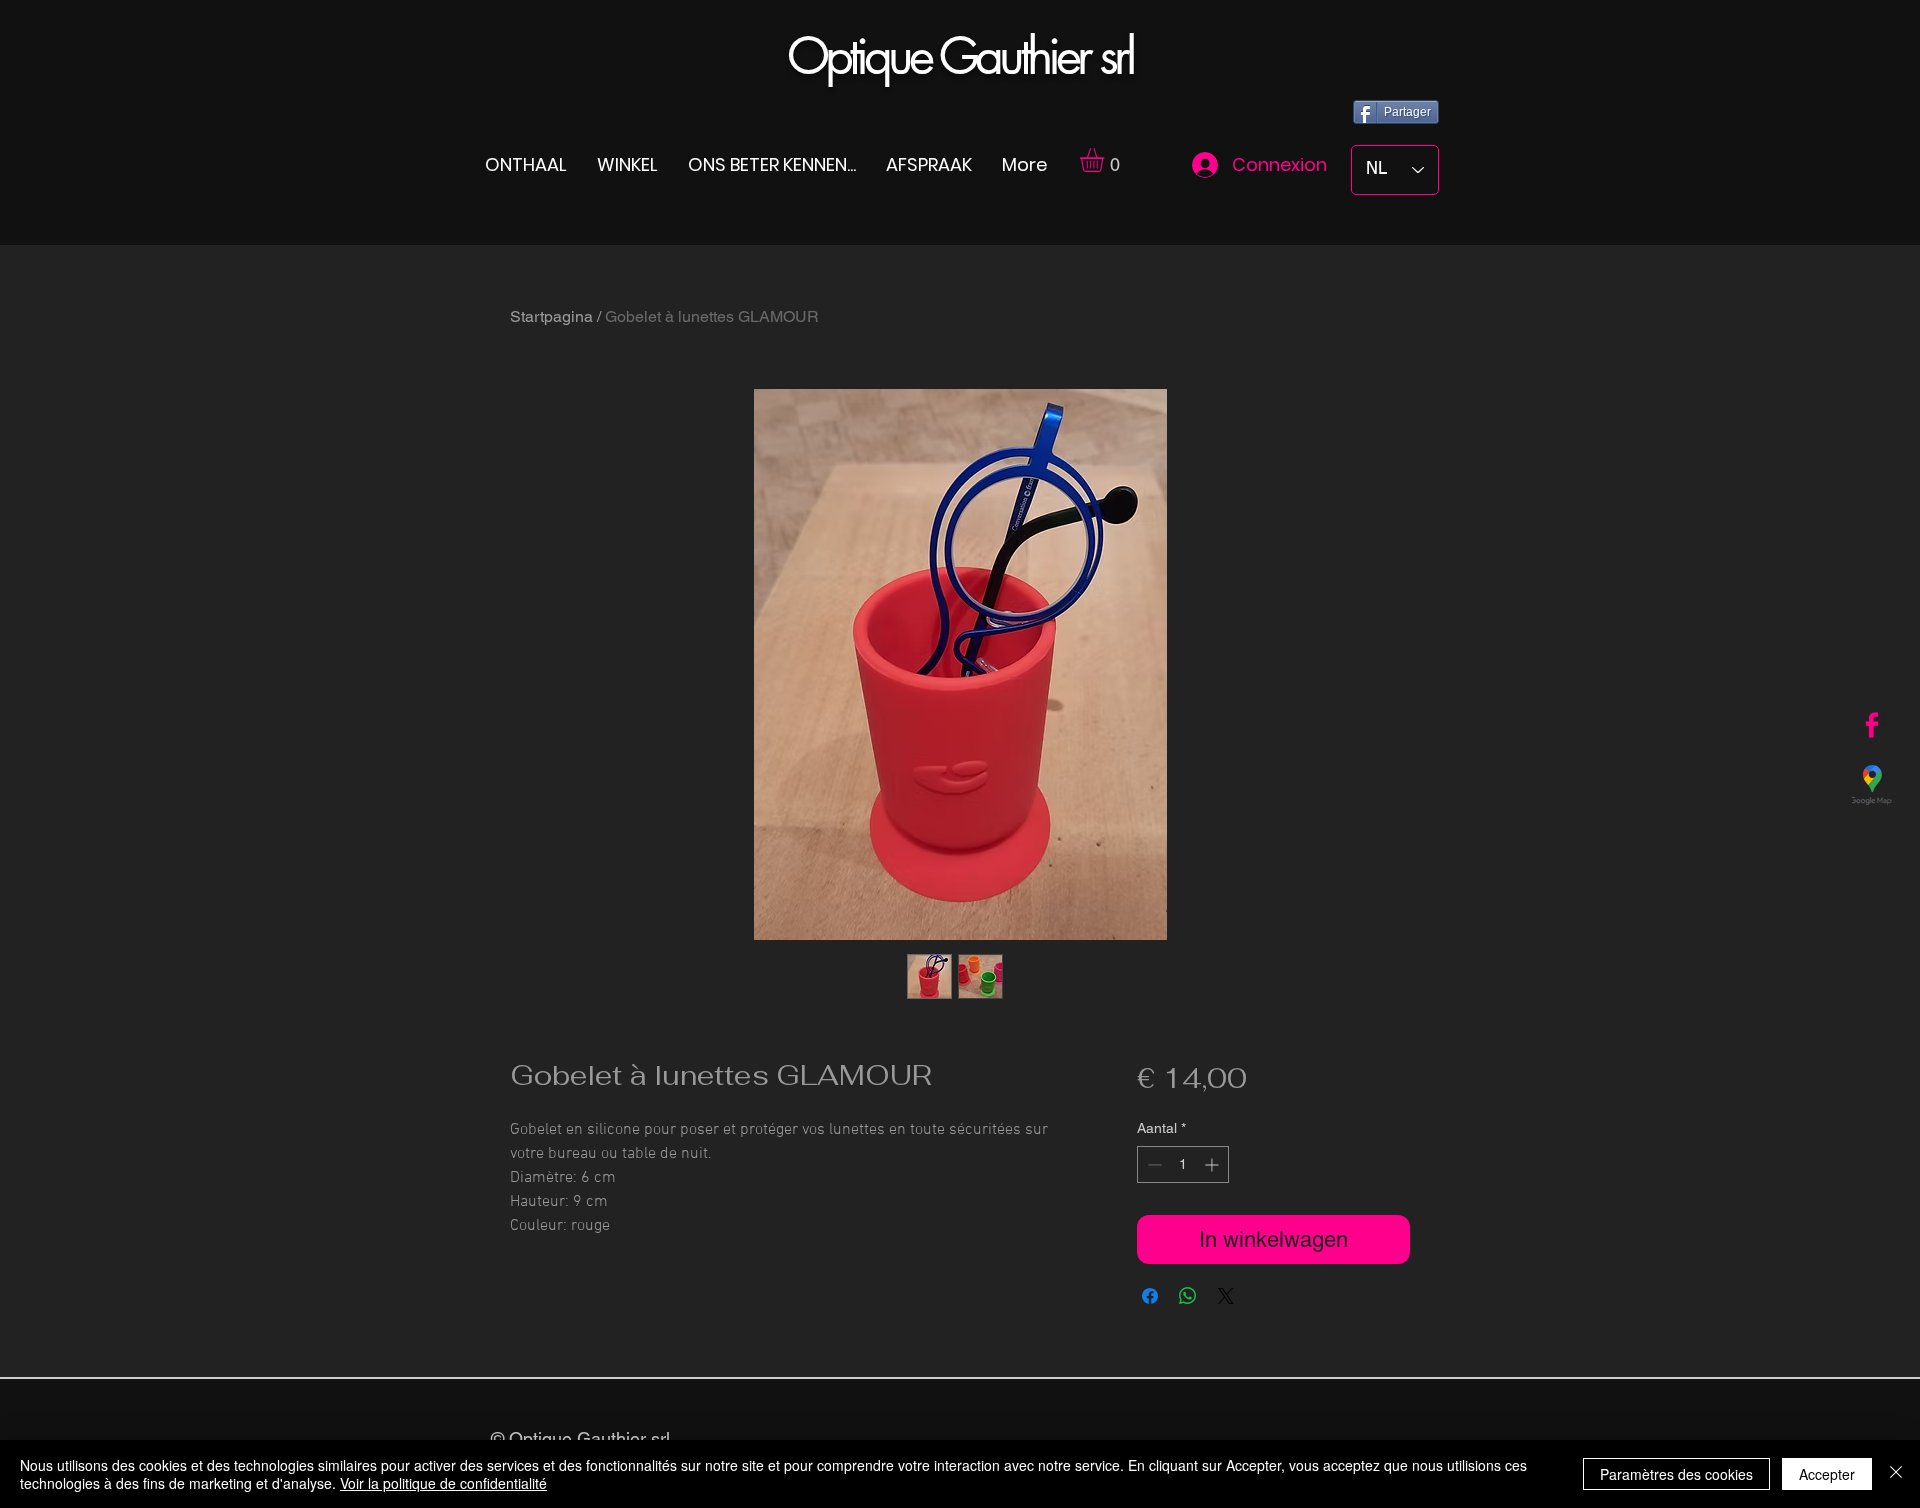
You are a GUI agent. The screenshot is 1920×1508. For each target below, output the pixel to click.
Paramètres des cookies (1676, 1474)
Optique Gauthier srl (959, 56)
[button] (1106, 160)
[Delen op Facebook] (1150, 1296)
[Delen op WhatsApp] (1188, 1296)
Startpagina (551, 316)
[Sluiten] (1896, 1474)
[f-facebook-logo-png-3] (1872, 725)
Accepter (1827, 1474)
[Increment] (1213, 1164)
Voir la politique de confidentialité (443, 1483)
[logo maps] (1872, 785)
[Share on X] (1226, 1296)
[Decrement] (1152, 1164)
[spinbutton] (1183, 1164)
